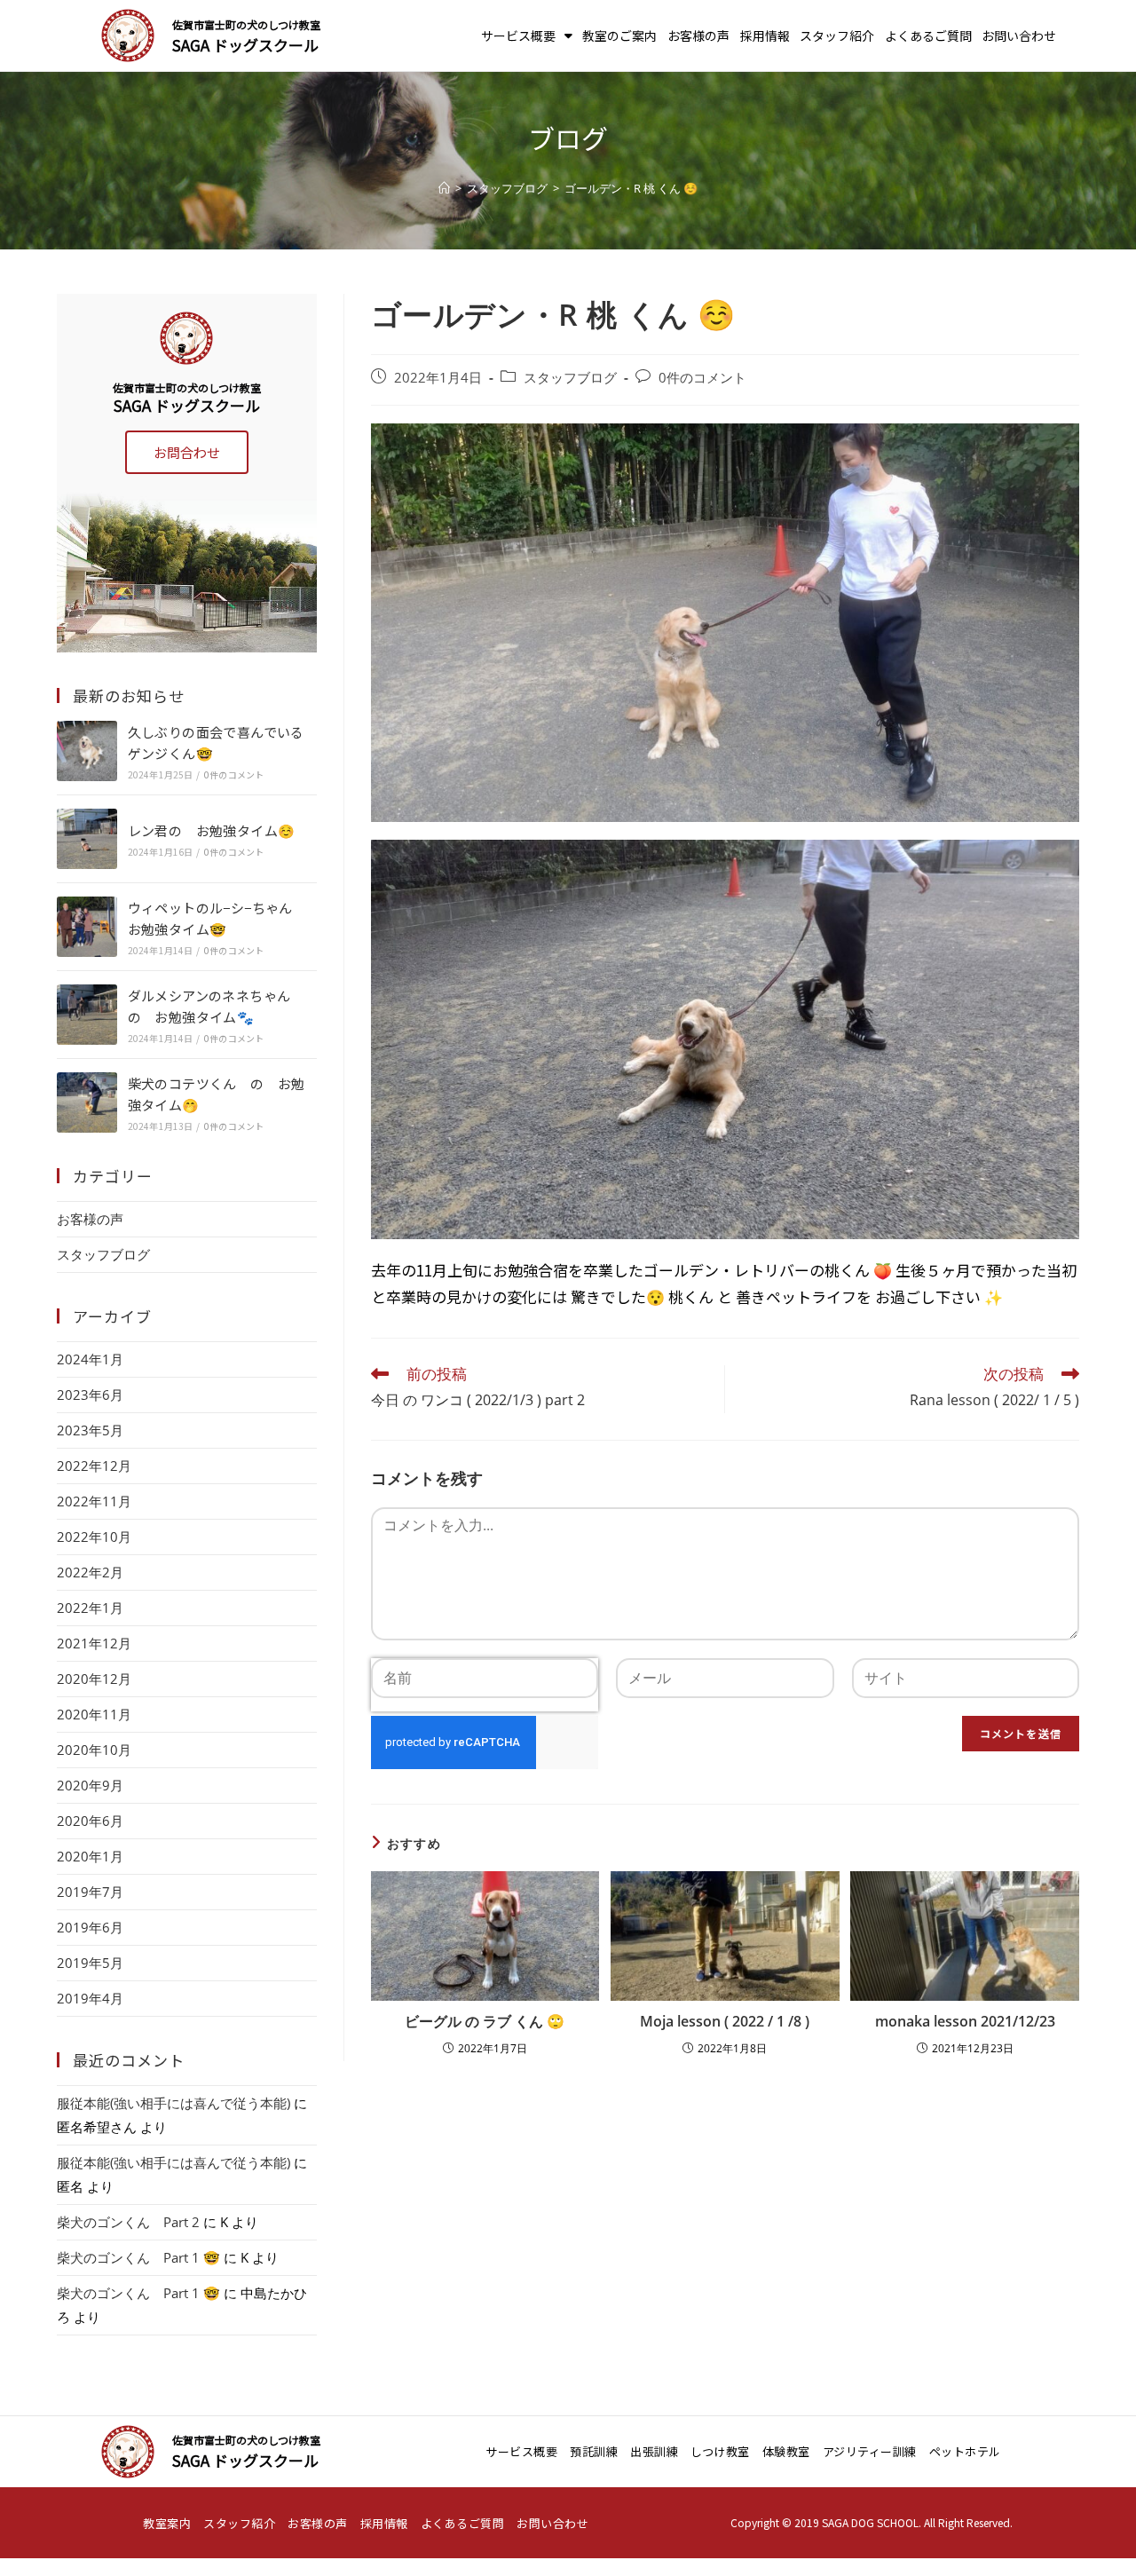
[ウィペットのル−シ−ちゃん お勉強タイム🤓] (87, 927)
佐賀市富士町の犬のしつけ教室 (246, 24)
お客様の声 (698, 36)
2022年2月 (90, 1572)
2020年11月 (94, 1714)
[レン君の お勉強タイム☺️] (87, 839)
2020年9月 (90, 1785)
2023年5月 (90, 1430)
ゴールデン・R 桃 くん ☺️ (631, 188)
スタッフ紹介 (837, 36)
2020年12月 (94, 1679)
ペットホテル (965, 2451)
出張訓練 (654, 2451)
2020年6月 (90, 1821)
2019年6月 (90, 1927)
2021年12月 (94, 1643)
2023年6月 (90, 1395)
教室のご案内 (619, 36)
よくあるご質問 (928, 36)
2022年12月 (94, 1466)
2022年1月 (90, 1608)
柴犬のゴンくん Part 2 (128, 2222)
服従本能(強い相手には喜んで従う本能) (174, 2103)
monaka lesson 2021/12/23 (965, 2021)
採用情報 (765, 36)
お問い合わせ (1019, 36)
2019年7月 (90, 1892)
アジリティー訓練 (870, 2451)
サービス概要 (518, 36)
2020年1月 (90, 1856)
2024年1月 (90, 1359)
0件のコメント (702, 378)
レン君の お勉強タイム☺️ (212, 830)
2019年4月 (90, 1998)
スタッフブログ (570, 378)
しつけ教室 (720, 2451)
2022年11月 (94, 1501)
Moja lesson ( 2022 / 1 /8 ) (725, 2021)
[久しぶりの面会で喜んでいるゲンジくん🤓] (87, 751)
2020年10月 (94, 1750)
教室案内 (167, 2523)
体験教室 (786, 2451)
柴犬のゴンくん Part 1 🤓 (138, 2257)
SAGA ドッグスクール (245, 45)
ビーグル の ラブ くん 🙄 (485, 2021)
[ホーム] (444, 188)
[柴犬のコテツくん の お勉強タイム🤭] (87, 1102)
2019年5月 (90, 1963)
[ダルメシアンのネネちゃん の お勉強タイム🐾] (87, 1015)
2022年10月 (94, 1537)
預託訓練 (594, 2451)
